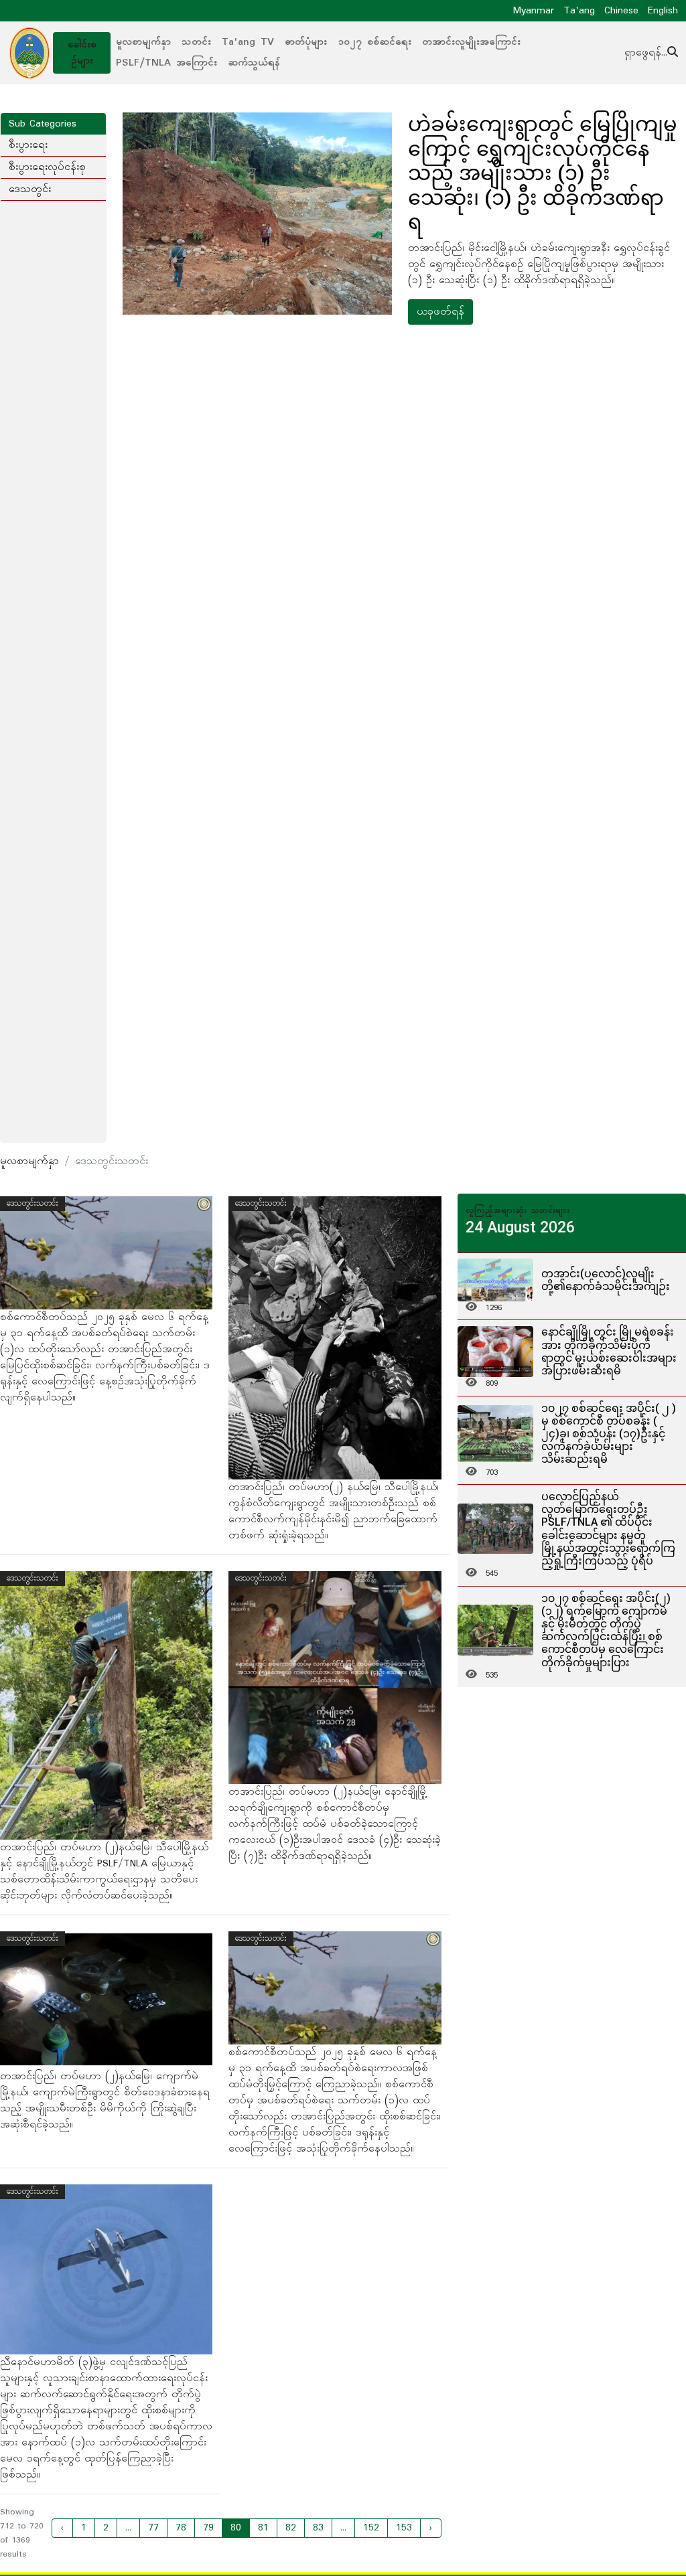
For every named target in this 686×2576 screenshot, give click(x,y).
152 (371, 2528)
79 (208, 2528)
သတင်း (196, 42)
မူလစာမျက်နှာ (143, 42)
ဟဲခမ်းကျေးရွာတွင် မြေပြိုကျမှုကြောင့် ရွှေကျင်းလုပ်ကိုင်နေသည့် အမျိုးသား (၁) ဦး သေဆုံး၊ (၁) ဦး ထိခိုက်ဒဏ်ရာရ (543, 173)
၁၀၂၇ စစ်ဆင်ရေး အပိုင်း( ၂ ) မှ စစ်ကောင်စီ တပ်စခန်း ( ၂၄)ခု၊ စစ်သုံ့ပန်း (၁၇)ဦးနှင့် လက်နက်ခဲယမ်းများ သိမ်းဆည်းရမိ (609, 1434)
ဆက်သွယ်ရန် (254, 63)
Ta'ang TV (248, 42)
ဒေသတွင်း (30, 189)
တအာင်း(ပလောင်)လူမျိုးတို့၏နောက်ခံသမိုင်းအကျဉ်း (606, 1280)
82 (291, 2528)
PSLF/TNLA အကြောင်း (166, 63)
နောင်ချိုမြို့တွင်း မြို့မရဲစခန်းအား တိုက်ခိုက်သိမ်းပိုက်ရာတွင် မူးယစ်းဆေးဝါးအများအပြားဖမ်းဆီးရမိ (609, 1351)
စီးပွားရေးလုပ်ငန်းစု (47, 167)
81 (263, 2528)
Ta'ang (579, 11)
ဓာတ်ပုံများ (306, 42)
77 (153, 2528)
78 (181, 2528)
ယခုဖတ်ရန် (440, 312)
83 (318, 2528)
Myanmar (534, 11)
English (663, 11)
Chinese (621, 11)
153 (404, 2528)
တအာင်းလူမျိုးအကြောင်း (471, 42)
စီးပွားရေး (28, 145)
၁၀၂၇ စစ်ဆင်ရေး (374, 42)
